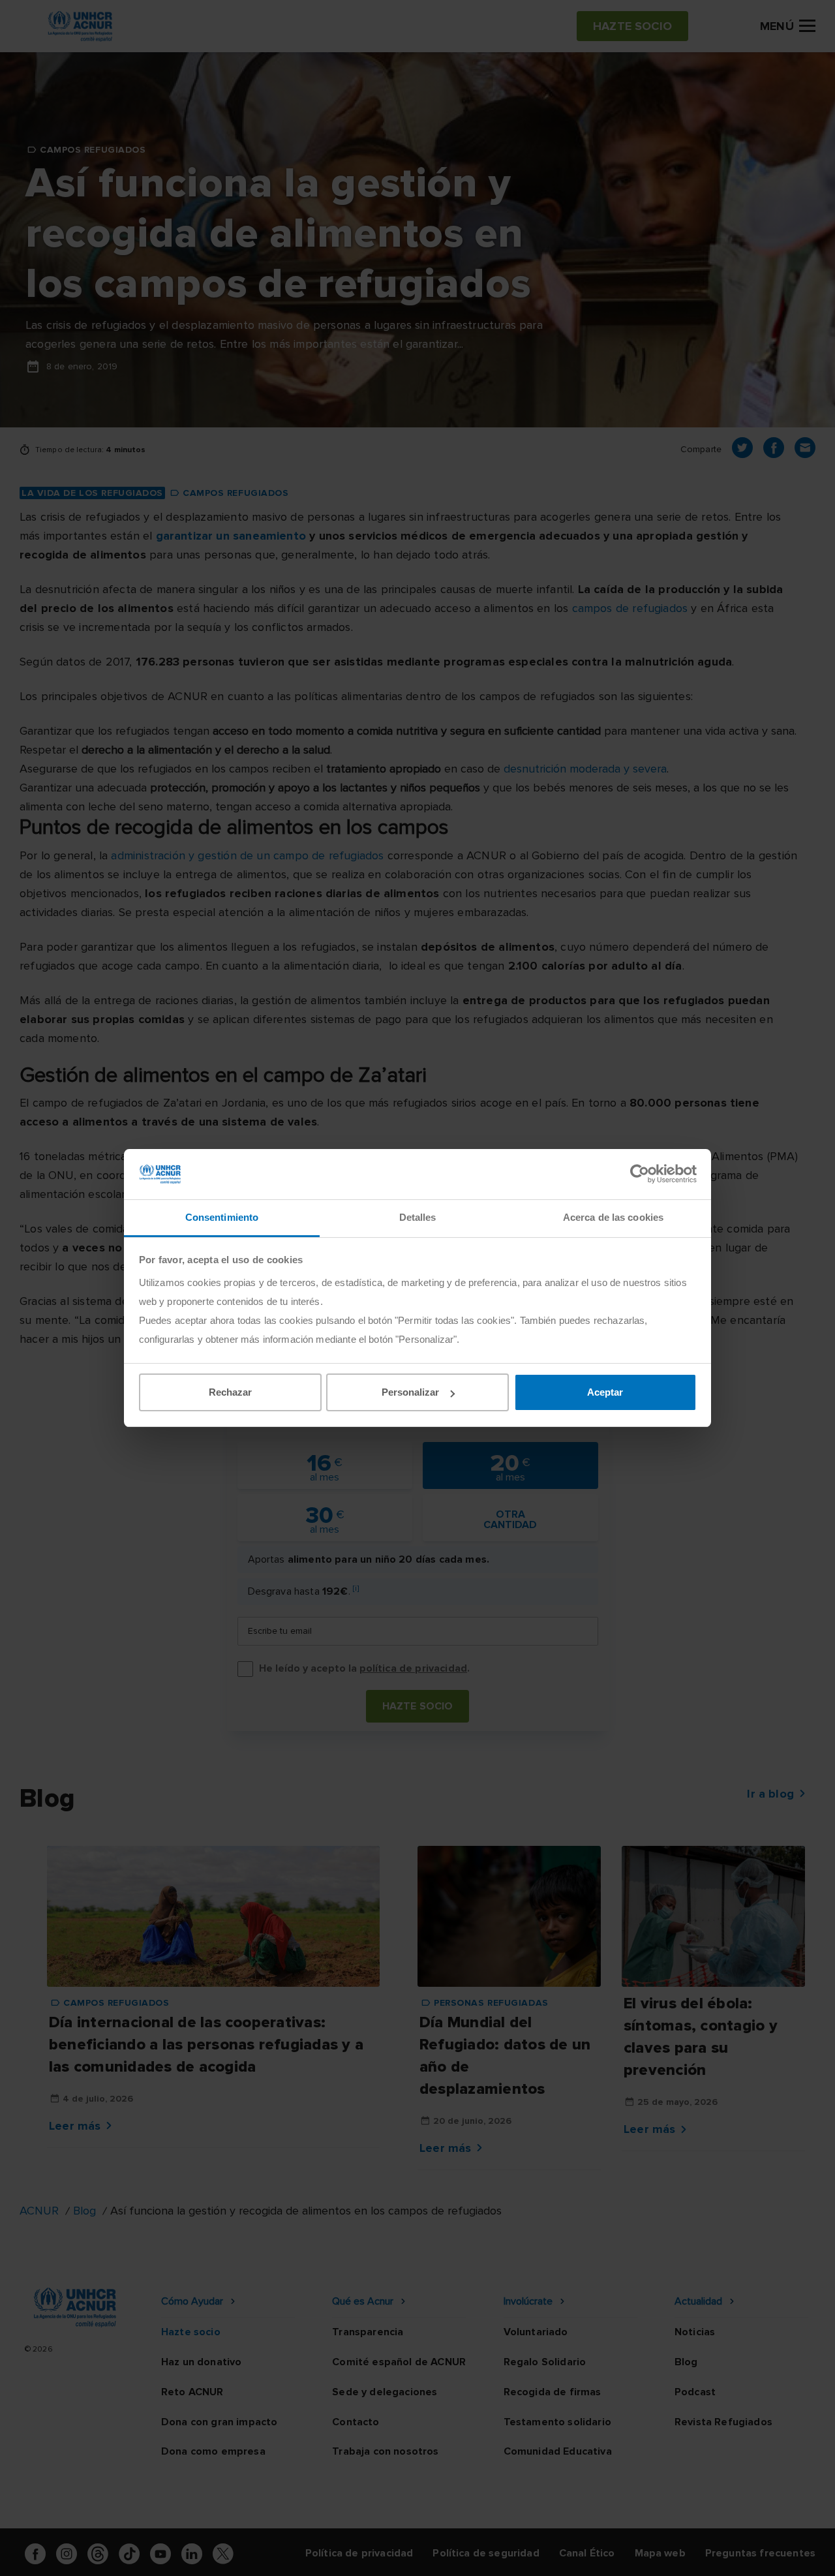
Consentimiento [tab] (222, 1217)
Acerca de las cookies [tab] (613, 1217)
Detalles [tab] (418, 1217)
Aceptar (605, 1392)
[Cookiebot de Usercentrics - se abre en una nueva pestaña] (640, 1174)
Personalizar (410, 1392)
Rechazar (230, 1392)
